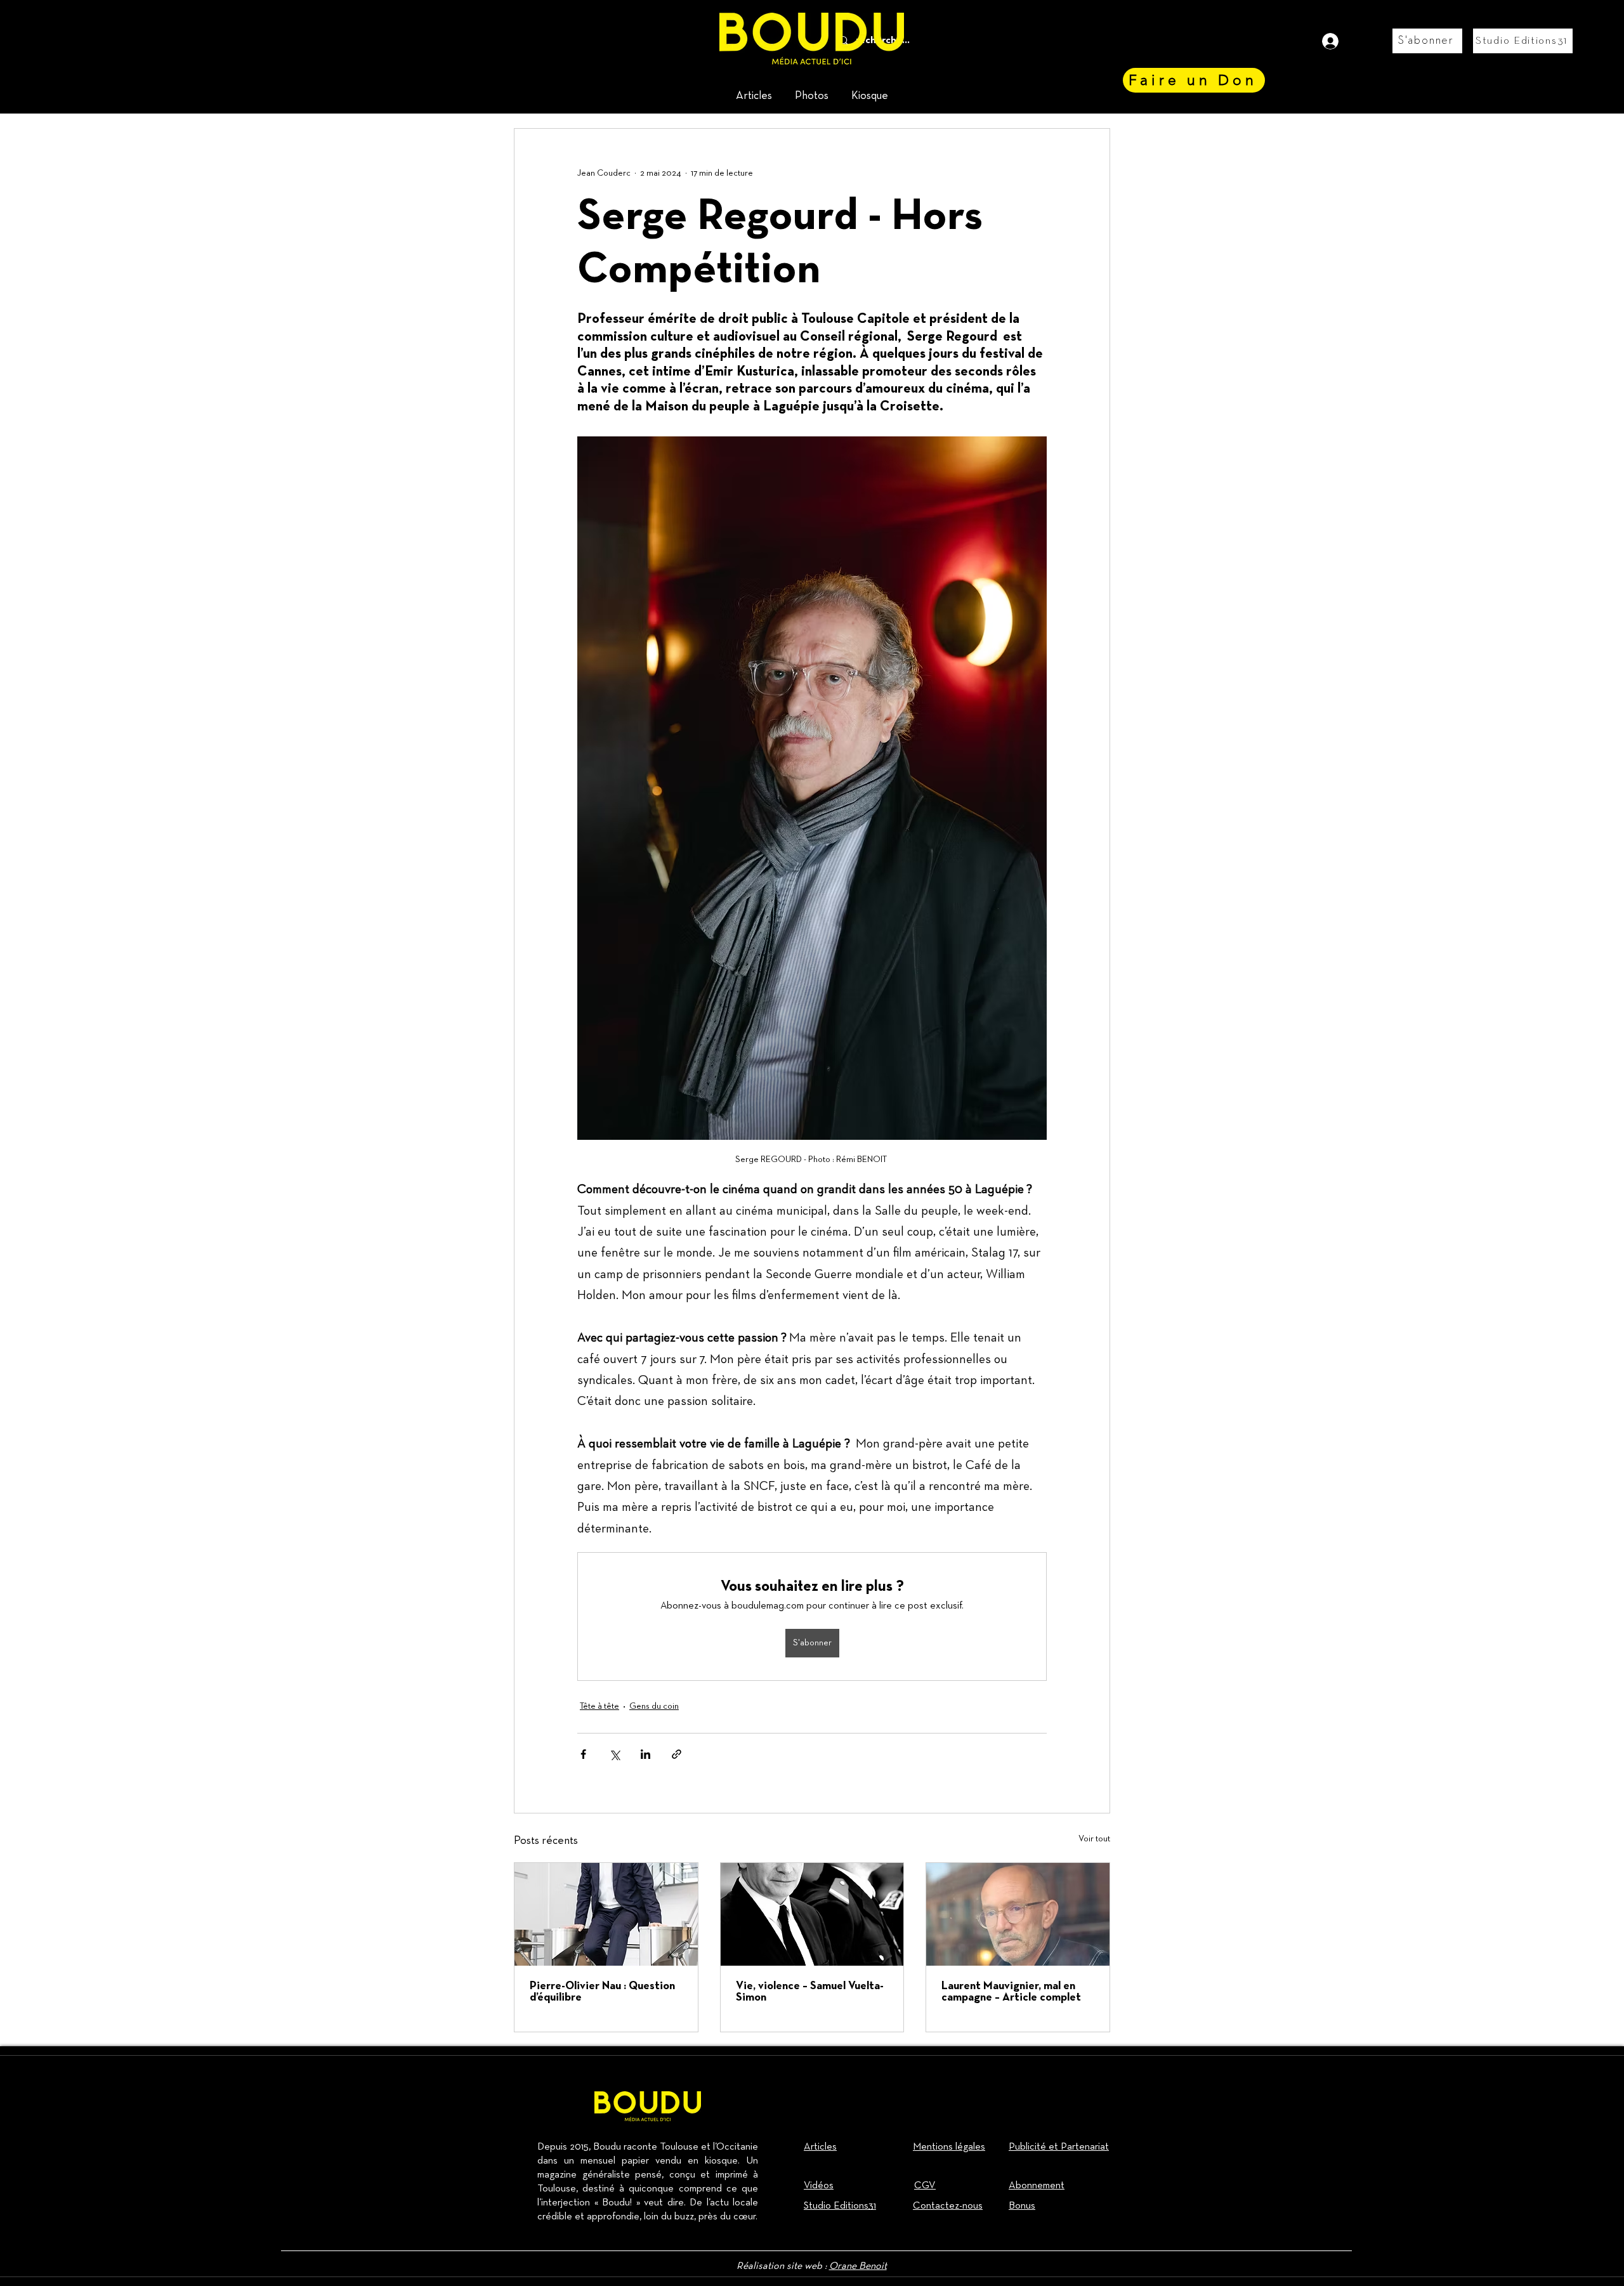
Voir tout (1094, 1839)
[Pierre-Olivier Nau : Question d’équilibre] (606, 1914)
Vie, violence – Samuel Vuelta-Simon (810, 1992)
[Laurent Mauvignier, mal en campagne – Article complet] (1018, 1914)
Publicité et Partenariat (1059, 2147)
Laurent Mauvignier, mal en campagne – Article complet (1011, 1992)
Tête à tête (599, 1706)
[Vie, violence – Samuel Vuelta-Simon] (812, 1914)
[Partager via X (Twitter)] (614, 1754)
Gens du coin (654, 1706)
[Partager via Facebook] (583, 1754)
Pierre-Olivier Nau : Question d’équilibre (602, 1992)
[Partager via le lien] (677, 1754)
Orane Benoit (858, 2266)
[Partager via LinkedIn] (645, 1754)
